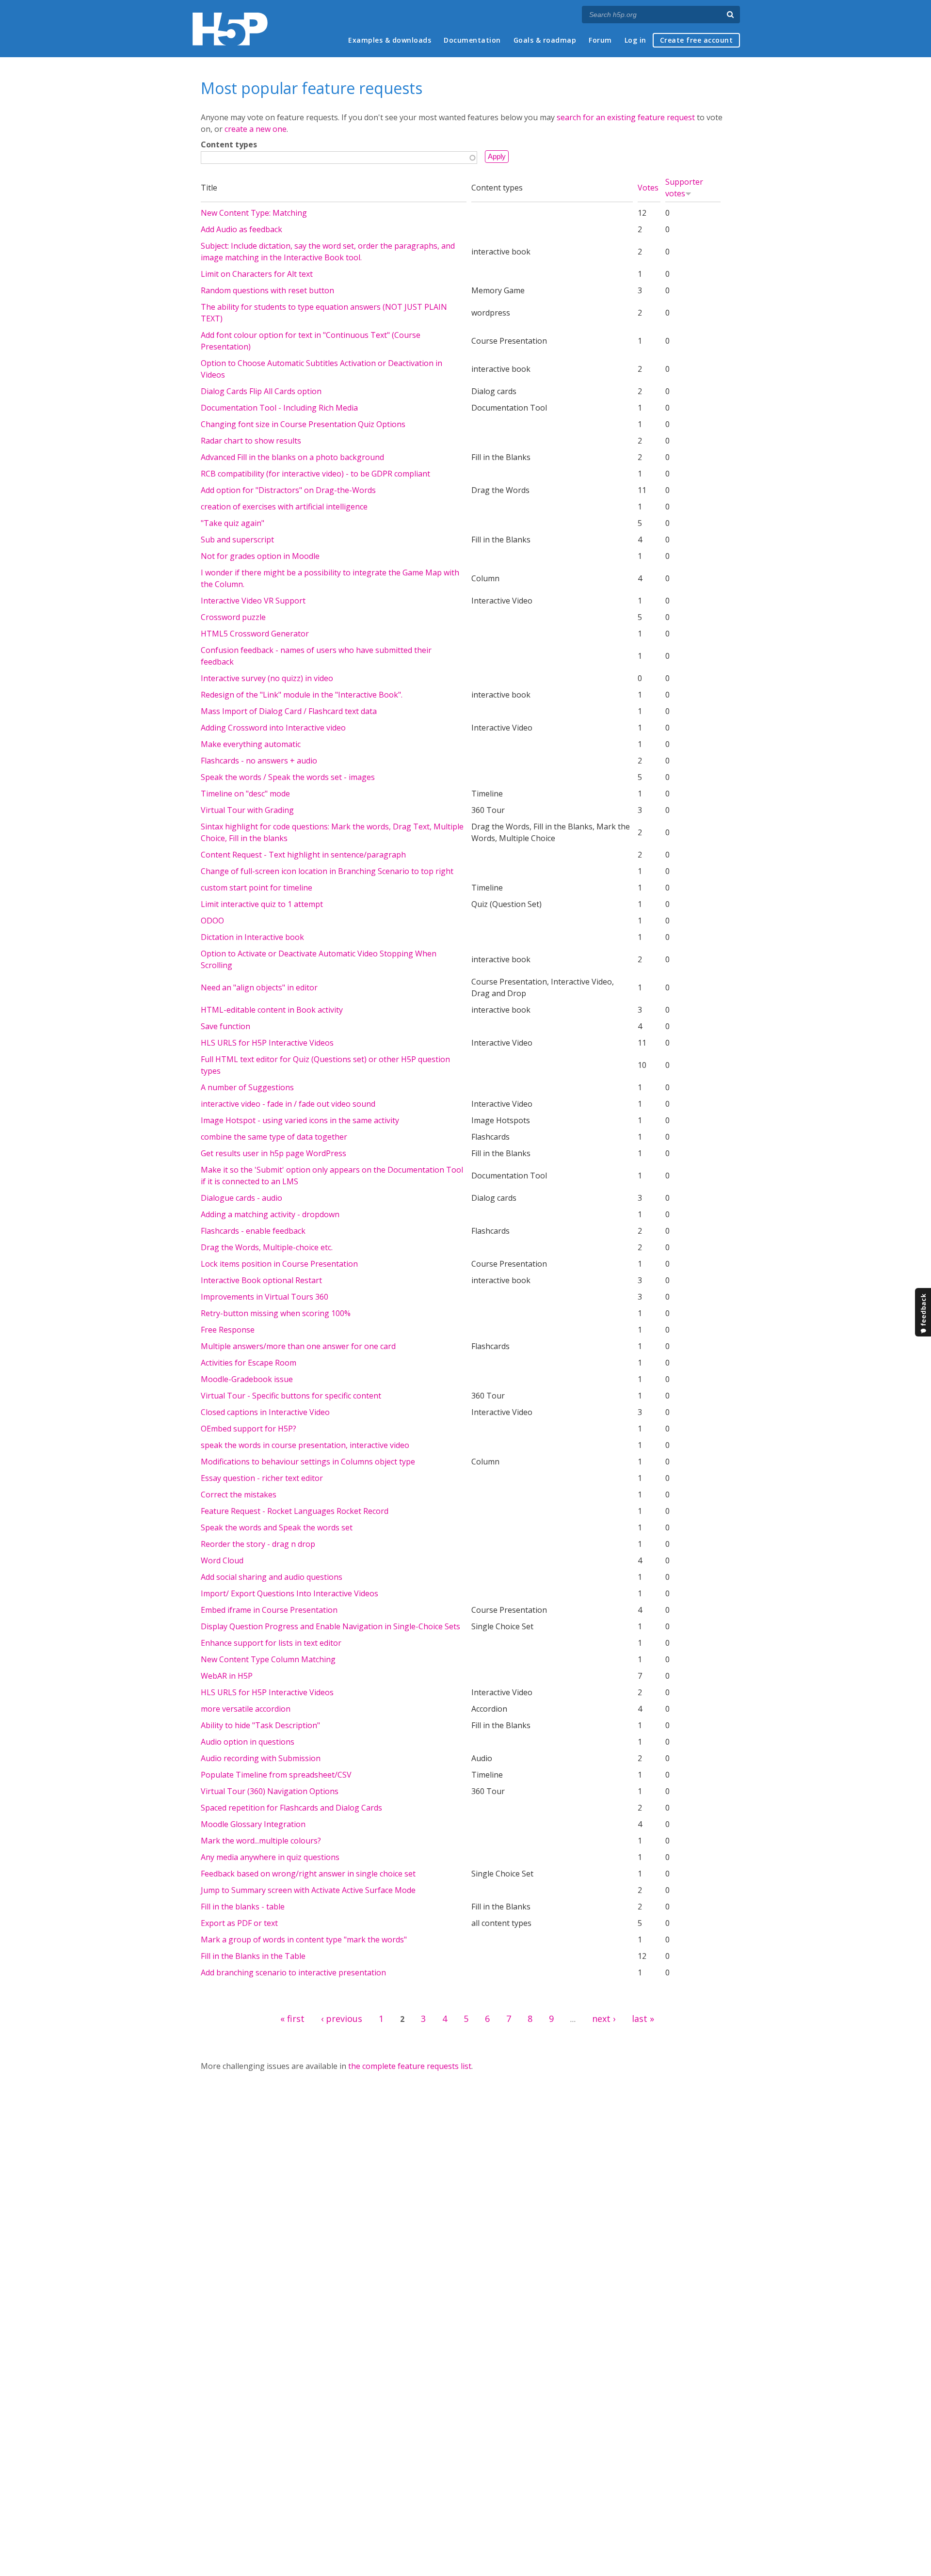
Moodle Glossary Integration (253, 1824)
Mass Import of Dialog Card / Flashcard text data (289, 711)
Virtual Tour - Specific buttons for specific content (291, 1396)
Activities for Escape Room (249, 1363)
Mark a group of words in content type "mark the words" (304, 1940)
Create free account (697, 40)
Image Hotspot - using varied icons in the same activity (300, 1120)
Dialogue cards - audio (241, 1198)
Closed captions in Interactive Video (265, 1412)
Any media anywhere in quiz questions (270, 1857)
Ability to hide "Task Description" (260, 1725)
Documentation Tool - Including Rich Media (279, 408)
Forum (600, 40)
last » (643, 2019)
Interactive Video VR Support (253, 601)
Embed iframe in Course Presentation (269, 1610)
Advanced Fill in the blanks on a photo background (292, 457)
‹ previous (342, 2019)
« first (292, 2019)
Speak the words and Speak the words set (277, 1527)
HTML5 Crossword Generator (255, 634)
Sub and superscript (237, 540)
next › (604, 2019)
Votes (648, 188)
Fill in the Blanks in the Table (253, 1956)
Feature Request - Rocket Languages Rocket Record (295, 1511)
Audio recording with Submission (261, 1758)
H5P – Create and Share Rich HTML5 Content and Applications (230, 29)
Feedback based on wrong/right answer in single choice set (308, 1874)
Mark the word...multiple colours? (261, 1841)
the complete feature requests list (410, 2066)
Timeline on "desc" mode (245, 794)
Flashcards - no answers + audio (259, 761)
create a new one (256, 129)
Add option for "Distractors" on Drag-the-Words (288, 490)
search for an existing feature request (626, 117)
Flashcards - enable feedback (253, 1231)
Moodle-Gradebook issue (247, 1379)
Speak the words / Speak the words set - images (288, 777)
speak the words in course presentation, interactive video (305, 1445)
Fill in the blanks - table (243, 1907)
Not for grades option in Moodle (260, 556)
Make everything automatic (251, 744)
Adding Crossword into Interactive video (273, 728)
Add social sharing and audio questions (272, 1577)
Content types (229, 144)
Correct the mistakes (239, 1495)
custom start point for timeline (257, 888)
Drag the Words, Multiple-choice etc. (267, 1247)
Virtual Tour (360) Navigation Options (270, 1791)
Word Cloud (222, 1560)
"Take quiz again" (233, 523)
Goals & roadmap (545, 40)
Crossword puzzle (233, 617)
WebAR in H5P (227, 1676)
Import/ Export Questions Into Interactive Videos (289, 1593)
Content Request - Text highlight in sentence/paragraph (303, 855)
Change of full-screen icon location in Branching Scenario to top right (327, 871)
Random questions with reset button (267, 290)
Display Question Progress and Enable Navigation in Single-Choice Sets (330, 1626)
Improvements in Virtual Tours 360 (265, 1297)
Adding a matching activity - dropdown (270, 1214)
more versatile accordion (246, 1709)
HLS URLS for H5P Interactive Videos (267, 1043)
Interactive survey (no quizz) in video (267, 678)
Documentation (472, 40)
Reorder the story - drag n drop (258, 1544)
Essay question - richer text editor (262, 1478)
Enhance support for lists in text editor (271, 1643)
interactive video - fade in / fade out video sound (288, 1104)
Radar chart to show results (251, 441)
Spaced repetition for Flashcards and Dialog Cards (291, 1808)
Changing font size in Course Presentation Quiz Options (303, 424)
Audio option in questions (248, 1742)
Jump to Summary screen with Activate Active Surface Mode (308, 1890)
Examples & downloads (390, 40)
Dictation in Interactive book (252, 937)
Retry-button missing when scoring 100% (276, 1313)
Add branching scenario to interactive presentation (293, 1972)
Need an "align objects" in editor (259, 987)
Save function (225, 1026)
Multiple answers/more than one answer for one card (298, 1346)
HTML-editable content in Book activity (272, 1010)
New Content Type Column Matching (268, 1659)
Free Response (228, 1330)
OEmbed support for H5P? (249, 1429)
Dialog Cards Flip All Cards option (261, 391)
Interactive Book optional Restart (261, 1280)
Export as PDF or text (239, 1923)
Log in (635, 40)
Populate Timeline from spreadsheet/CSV (276, 1775)
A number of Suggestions (247, 1087)
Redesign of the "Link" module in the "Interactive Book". (302, 695)
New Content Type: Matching (254, 213)
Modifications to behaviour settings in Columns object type (308, 1462)
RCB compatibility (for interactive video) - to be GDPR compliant (315, 474)
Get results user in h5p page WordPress (273, 1153)
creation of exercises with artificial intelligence (284, 507)
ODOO (212, 921)
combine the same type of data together (274, 1137)
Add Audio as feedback (241, 229)
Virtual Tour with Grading (247, 810)
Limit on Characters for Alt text (257, 274)
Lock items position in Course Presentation (279, 1264)
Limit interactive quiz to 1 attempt (262, 904)
